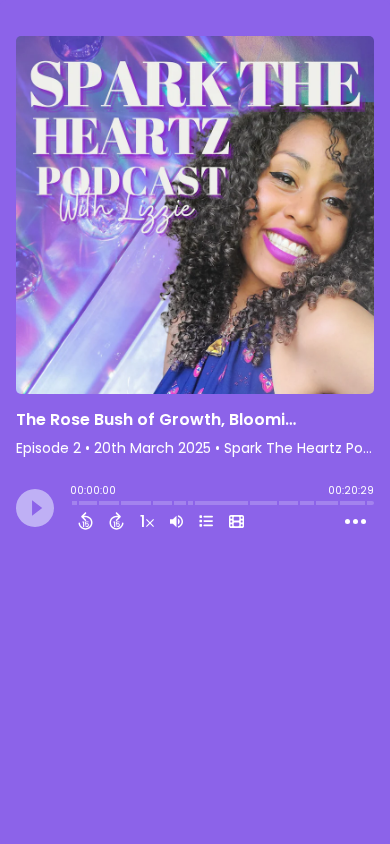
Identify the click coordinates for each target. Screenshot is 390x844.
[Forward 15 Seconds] (116, 521)
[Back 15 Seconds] (85, 521)
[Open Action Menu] (355, 522)
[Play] (35, 508)
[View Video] (236, 521)
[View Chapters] (206, 521)
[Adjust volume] (176, 521)
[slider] (75, 505)
